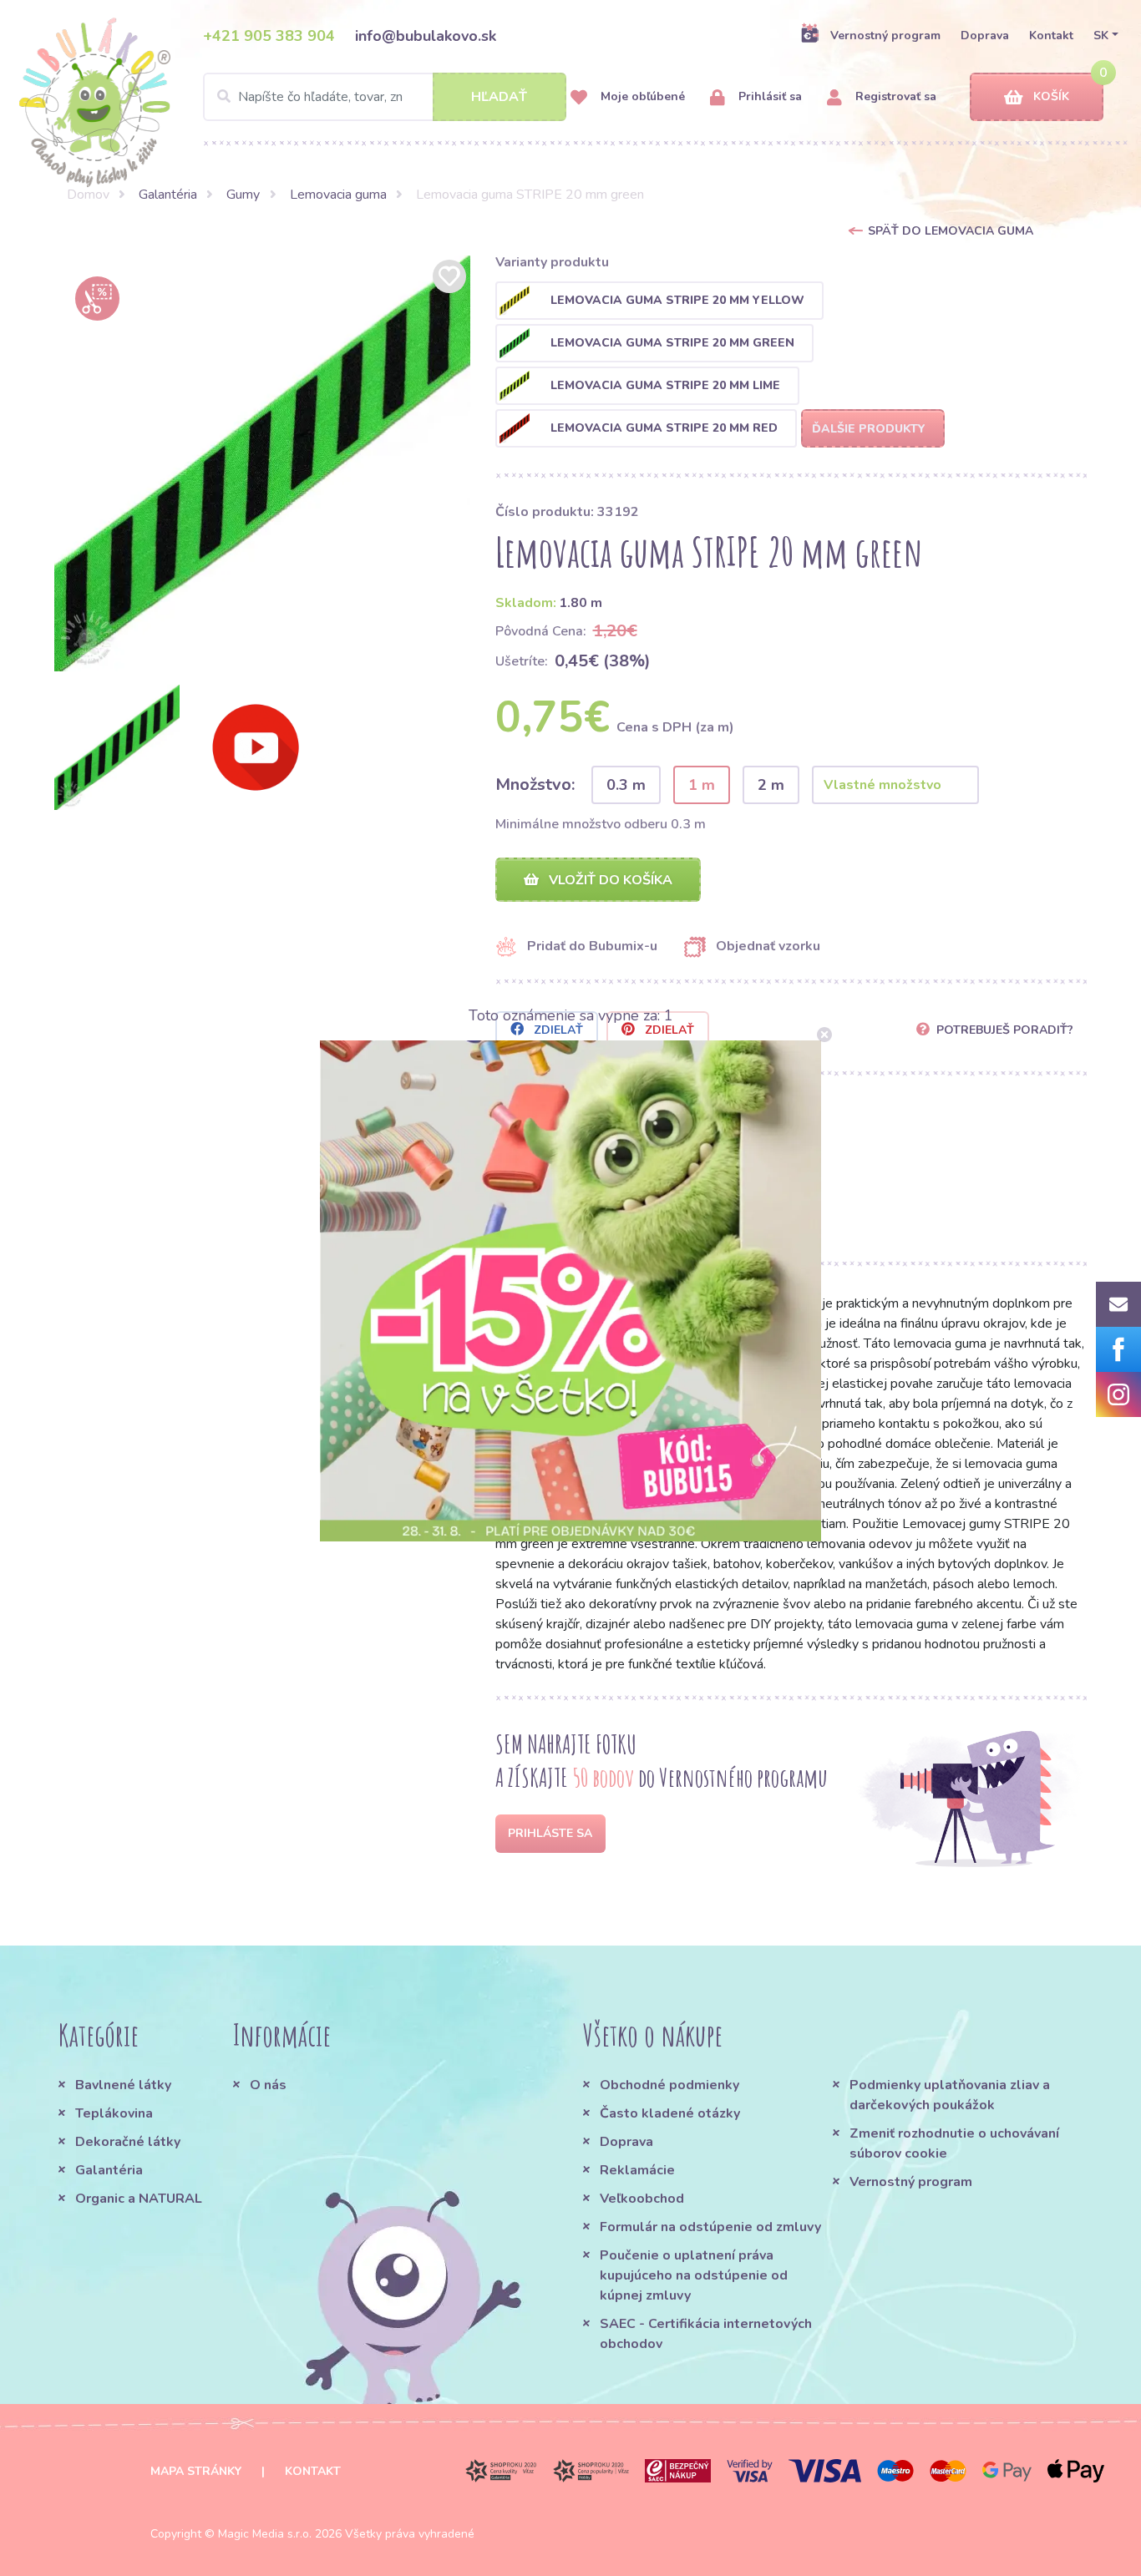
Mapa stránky (196, 2471)
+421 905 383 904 (269, 36)
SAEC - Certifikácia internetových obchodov (706, 2334)
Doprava (985, 35)
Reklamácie (637, 2170)
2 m (771, 785)
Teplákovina (114, 2113)
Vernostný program (885, 35)
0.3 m (626, 785)
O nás (268, 2085)
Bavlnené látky (123, 2085)
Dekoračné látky (128, 2142)
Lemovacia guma (338, 195)
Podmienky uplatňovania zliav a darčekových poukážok (950, 2095)
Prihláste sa (550, 1833)
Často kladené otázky (670, 2113)
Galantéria (168, 195)
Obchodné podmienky (669, 2085)
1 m (702, 785)
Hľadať (499, 97)
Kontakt (1051, 35)
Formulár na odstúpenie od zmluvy (710, 2227)
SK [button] (1101, 35)
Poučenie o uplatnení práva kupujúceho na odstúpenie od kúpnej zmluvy (694, 2275)
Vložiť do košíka (609, 880)
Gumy (243, 195)
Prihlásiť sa (768, 96)
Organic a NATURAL (139, 2199)
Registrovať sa (894, 96)
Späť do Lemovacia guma (951, 231)
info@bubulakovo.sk (426, 36)
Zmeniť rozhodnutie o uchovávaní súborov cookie (954, 2143)
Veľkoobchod (642, 2199)
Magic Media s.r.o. (265, 2534)
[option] (262, 463)
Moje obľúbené (641, 96)
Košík (1051, 96)
